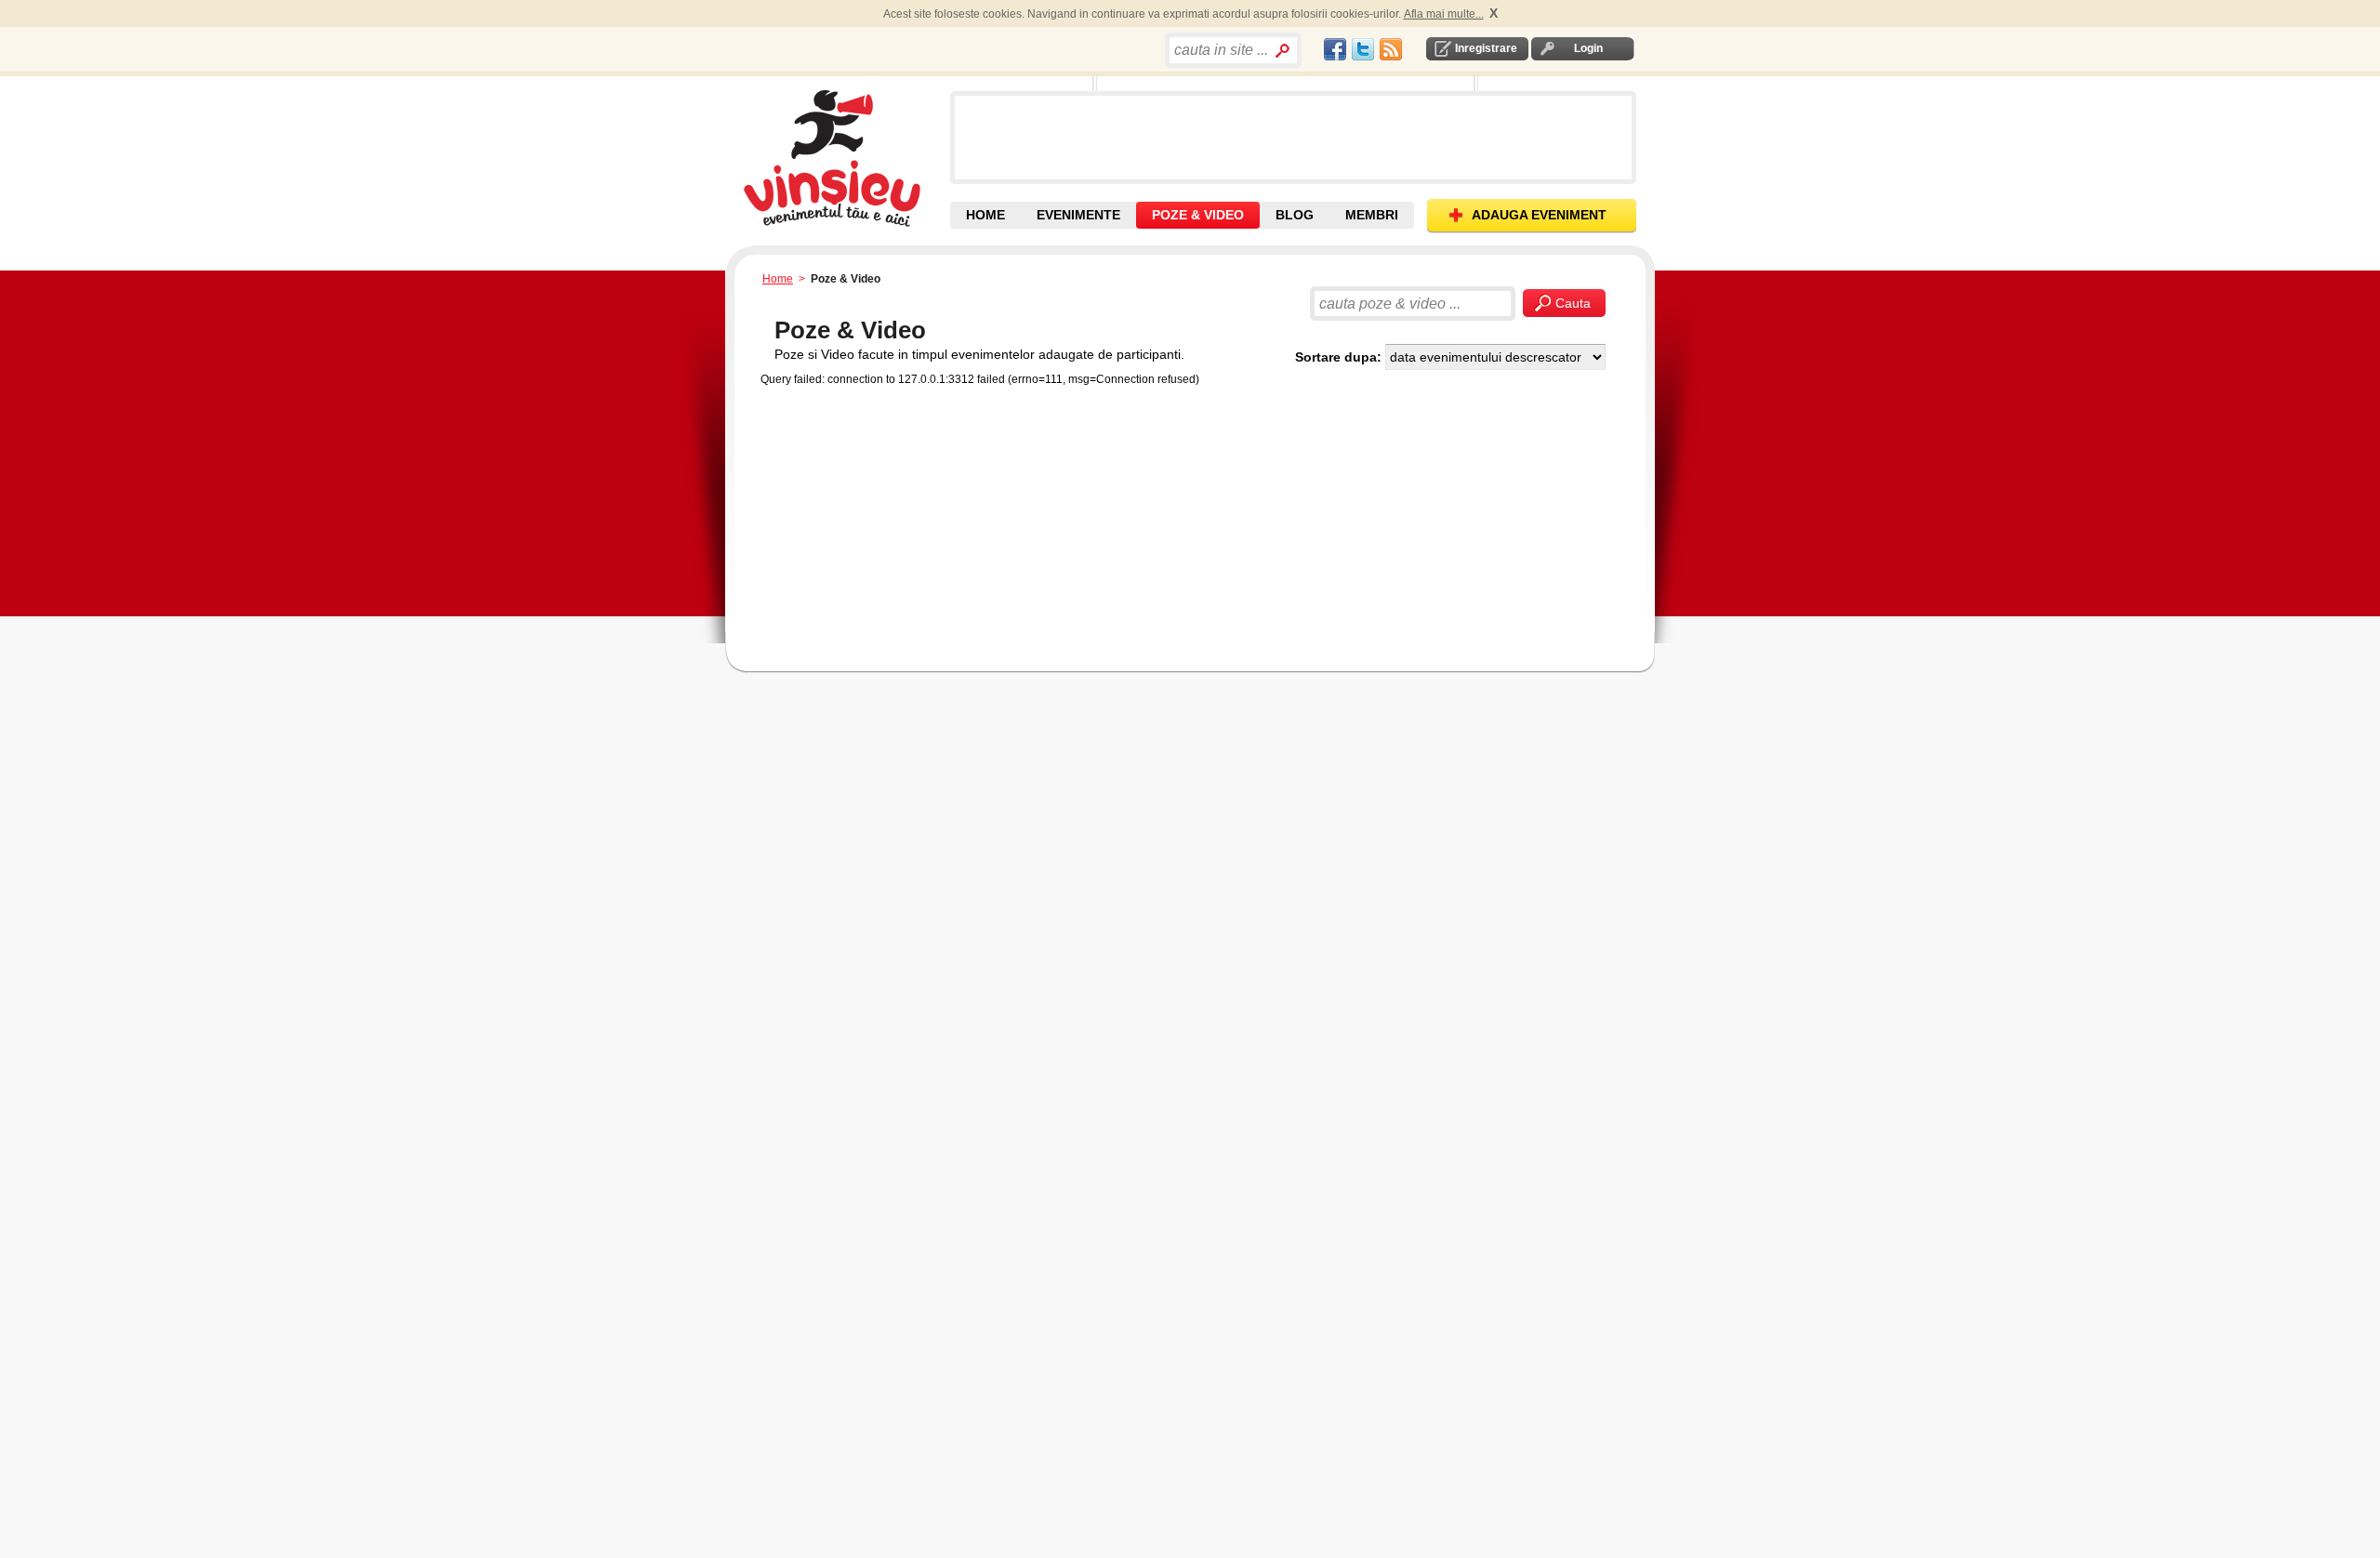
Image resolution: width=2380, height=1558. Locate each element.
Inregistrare (1486, 48)
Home (778, 279)
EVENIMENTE (1078, 215)
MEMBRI (1372, 215)
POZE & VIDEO (1198, 215)
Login (1588, 48)
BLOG (1295, 215)
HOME (985, 215)
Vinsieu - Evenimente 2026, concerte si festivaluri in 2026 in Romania (845, 158)
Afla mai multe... (1444, 14)
